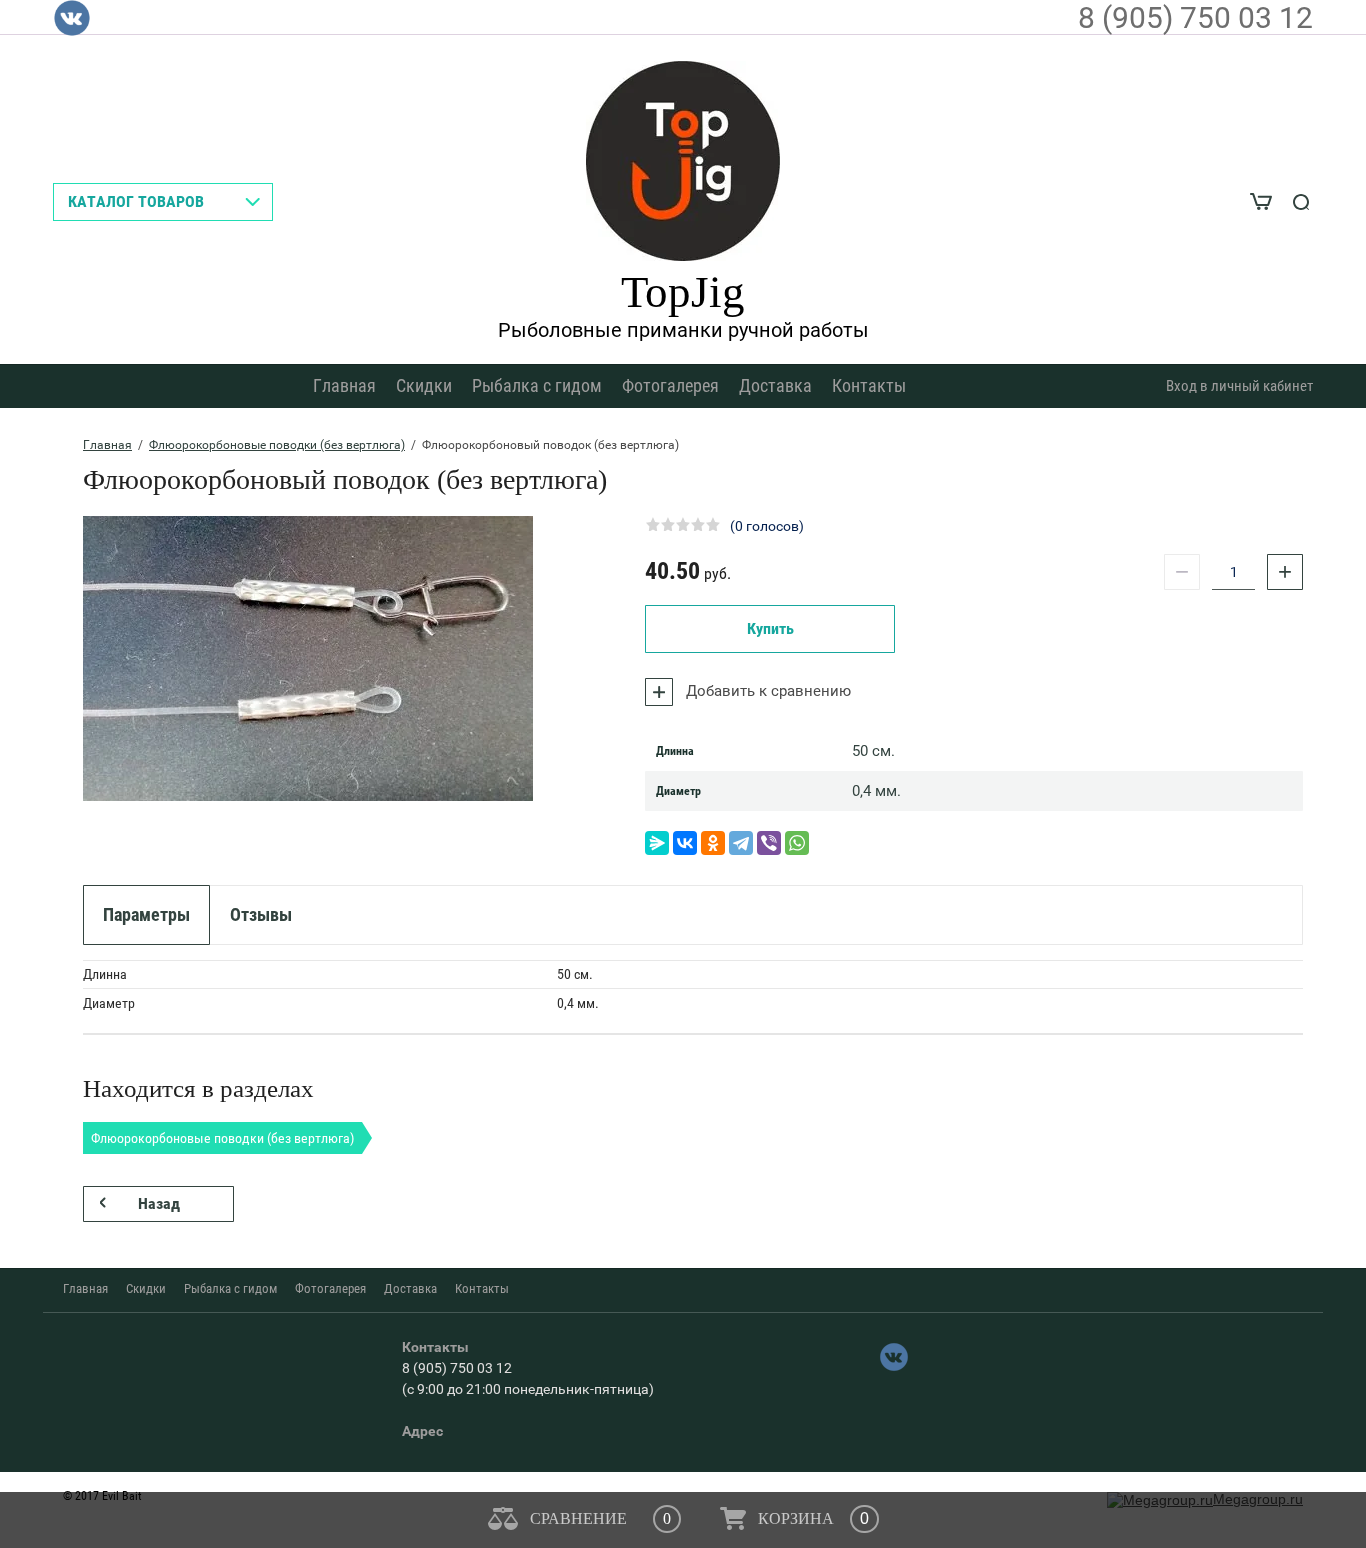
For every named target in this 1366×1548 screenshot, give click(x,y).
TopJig (683, 292)
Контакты (869, 385)
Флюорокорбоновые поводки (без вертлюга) (277, 445)
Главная (344, 385)
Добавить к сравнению (766, 691)
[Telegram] (741, 843)
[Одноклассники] (713, 843)
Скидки (424, 385)
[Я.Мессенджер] (657, 843)
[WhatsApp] (797, 843)
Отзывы (261, 914)
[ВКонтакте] (685, 843)
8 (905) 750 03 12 (1195, 17)
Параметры (146, 914)
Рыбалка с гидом (537, 385)
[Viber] (769, 843)
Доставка (775, 385)
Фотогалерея (670, 385)
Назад (159, 1203)
